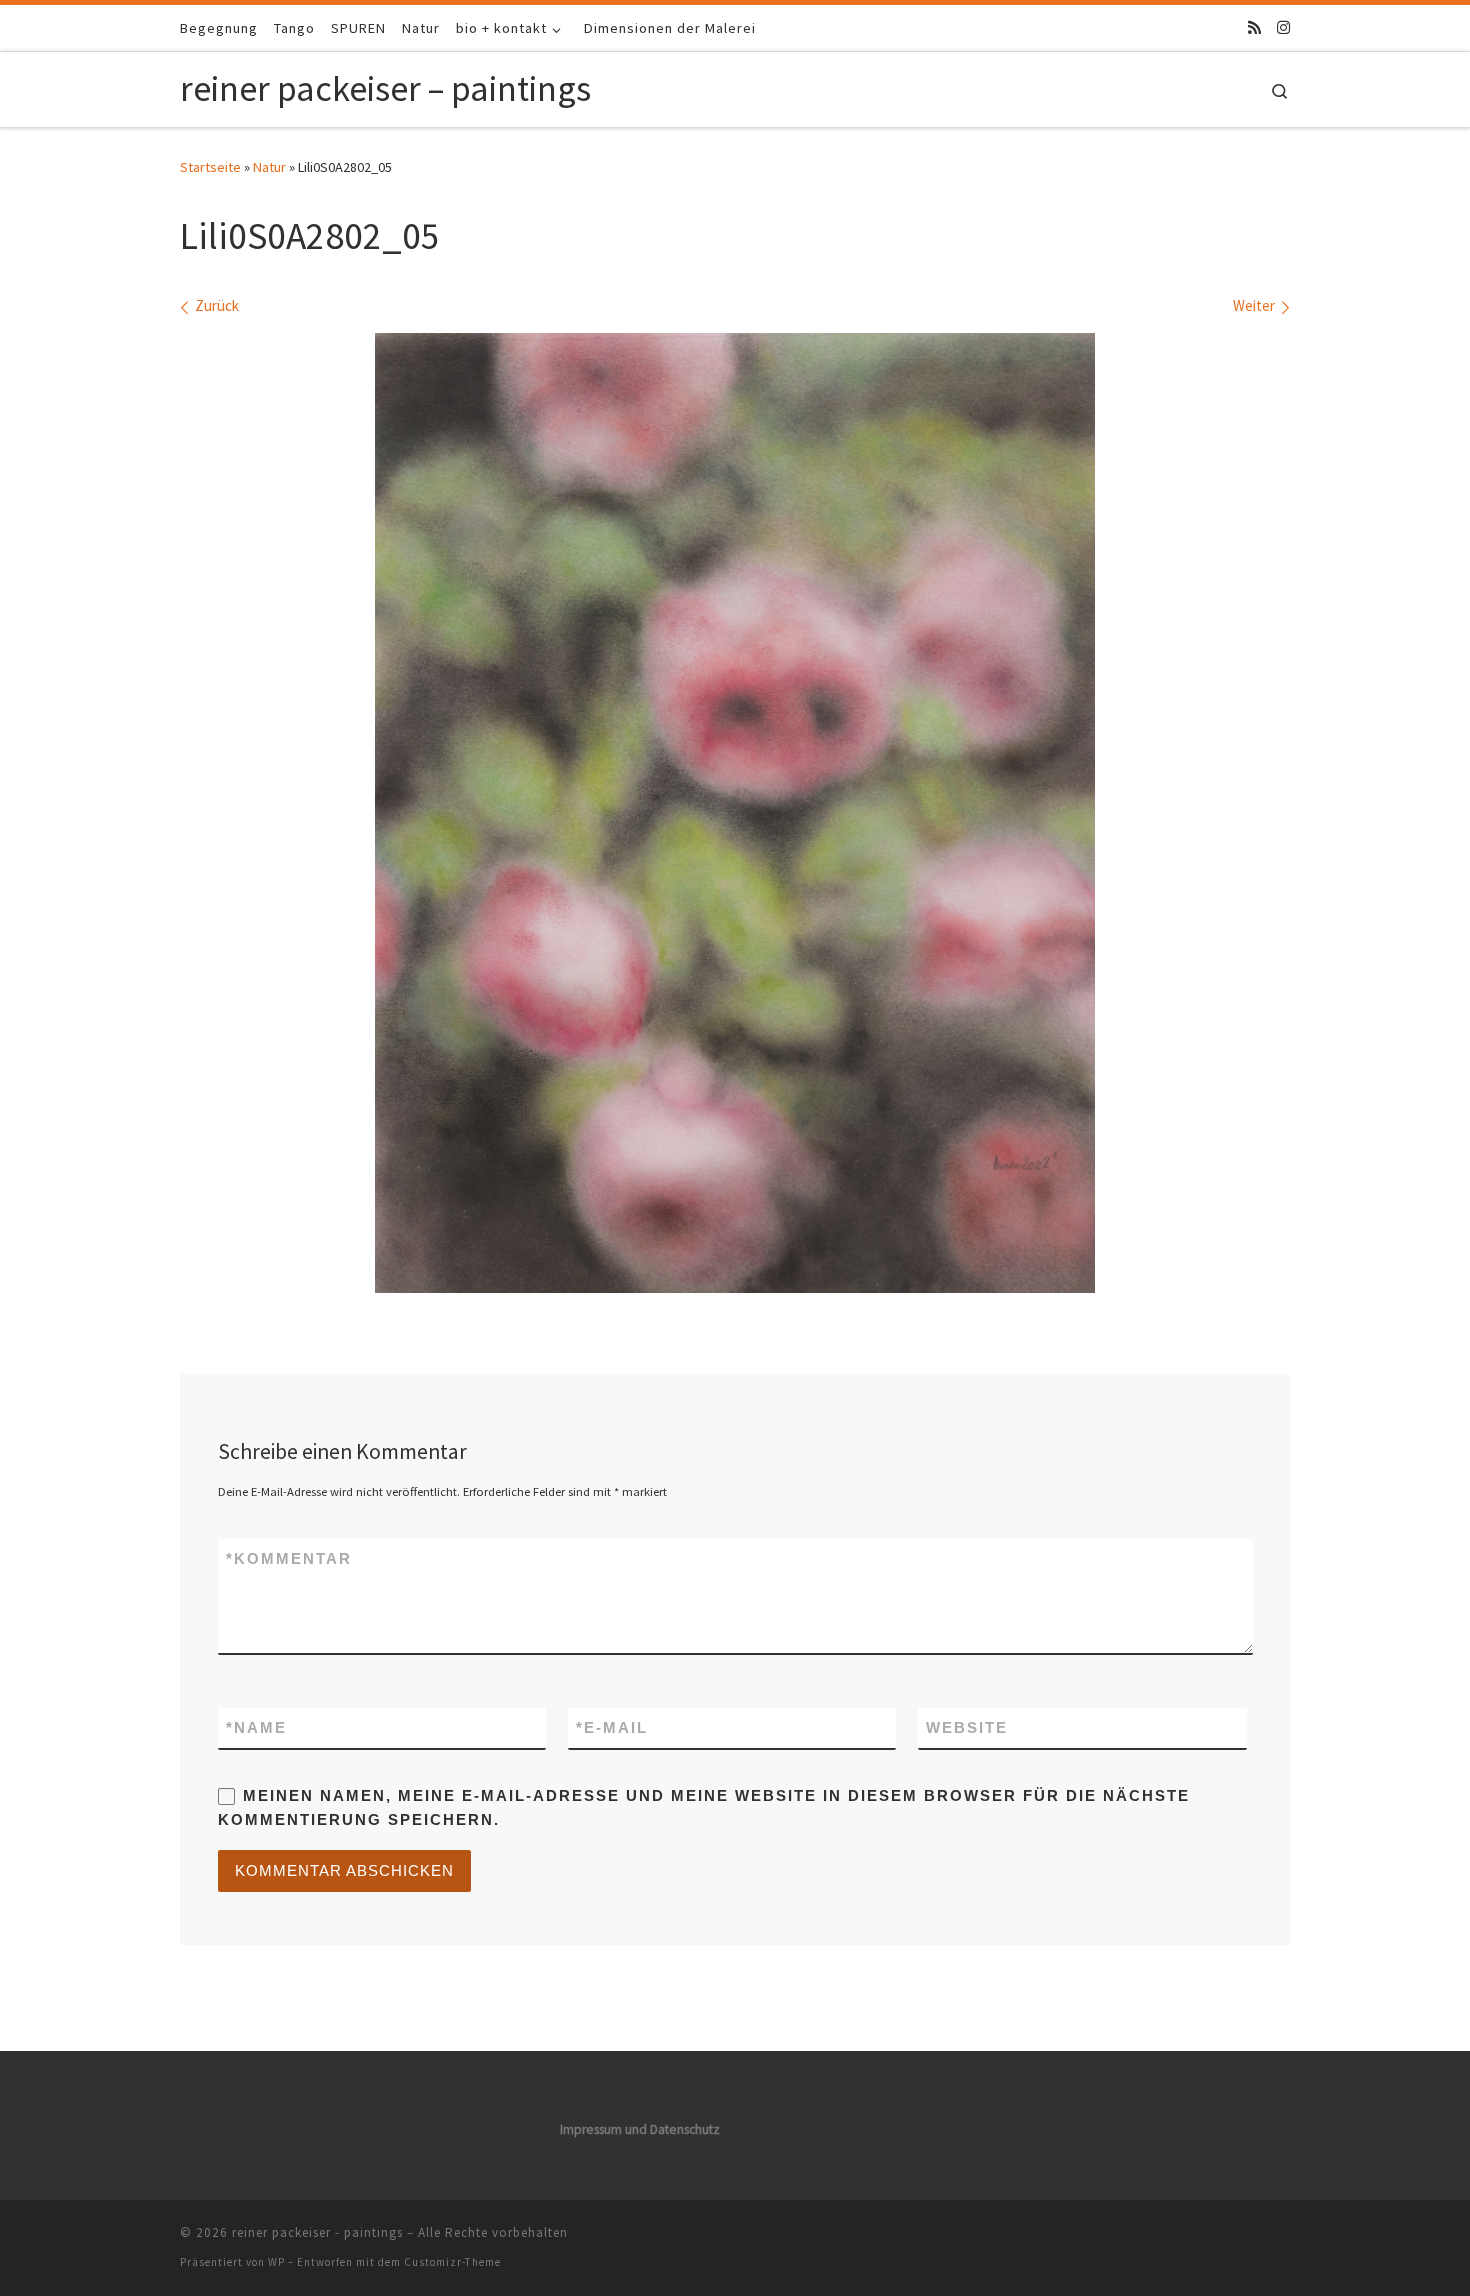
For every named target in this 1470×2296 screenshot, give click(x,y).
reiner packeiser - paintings (317, 2232)
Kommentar (289, 1558)
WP (276, 2262)
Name (256, 1727)
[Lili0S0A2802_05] (735, 813)
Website (967, 1727)
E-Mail (612, 1727)
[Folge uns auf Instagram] (1283, 27)
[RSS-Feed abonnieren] (1254, 27)
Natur (269, 167)
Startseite (210, 167)
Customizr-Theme (452, 2262)
